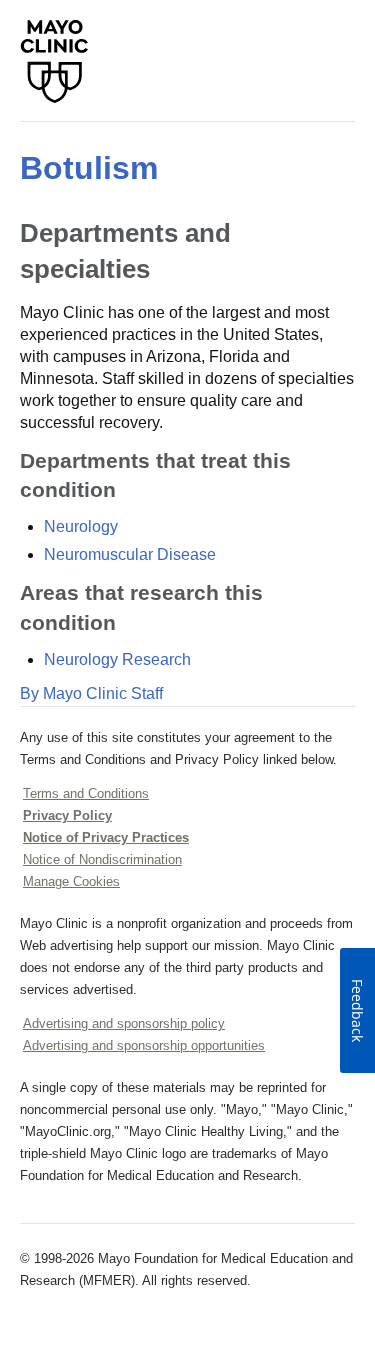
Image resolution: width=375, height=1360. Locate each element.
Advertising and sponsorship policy (124, 1023)
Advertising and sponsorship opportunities (144, 1045)
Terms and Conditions (86, 793)
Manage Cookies (71, 881)
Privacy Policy (67, 815)
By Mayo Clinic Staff (91, 693)
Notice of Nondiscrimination (102, 859)
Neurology (81, 526)
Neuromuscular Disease (130, 554)
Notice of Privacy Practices (106, 837)
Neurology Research (117, 659)
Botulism (89, 168)
